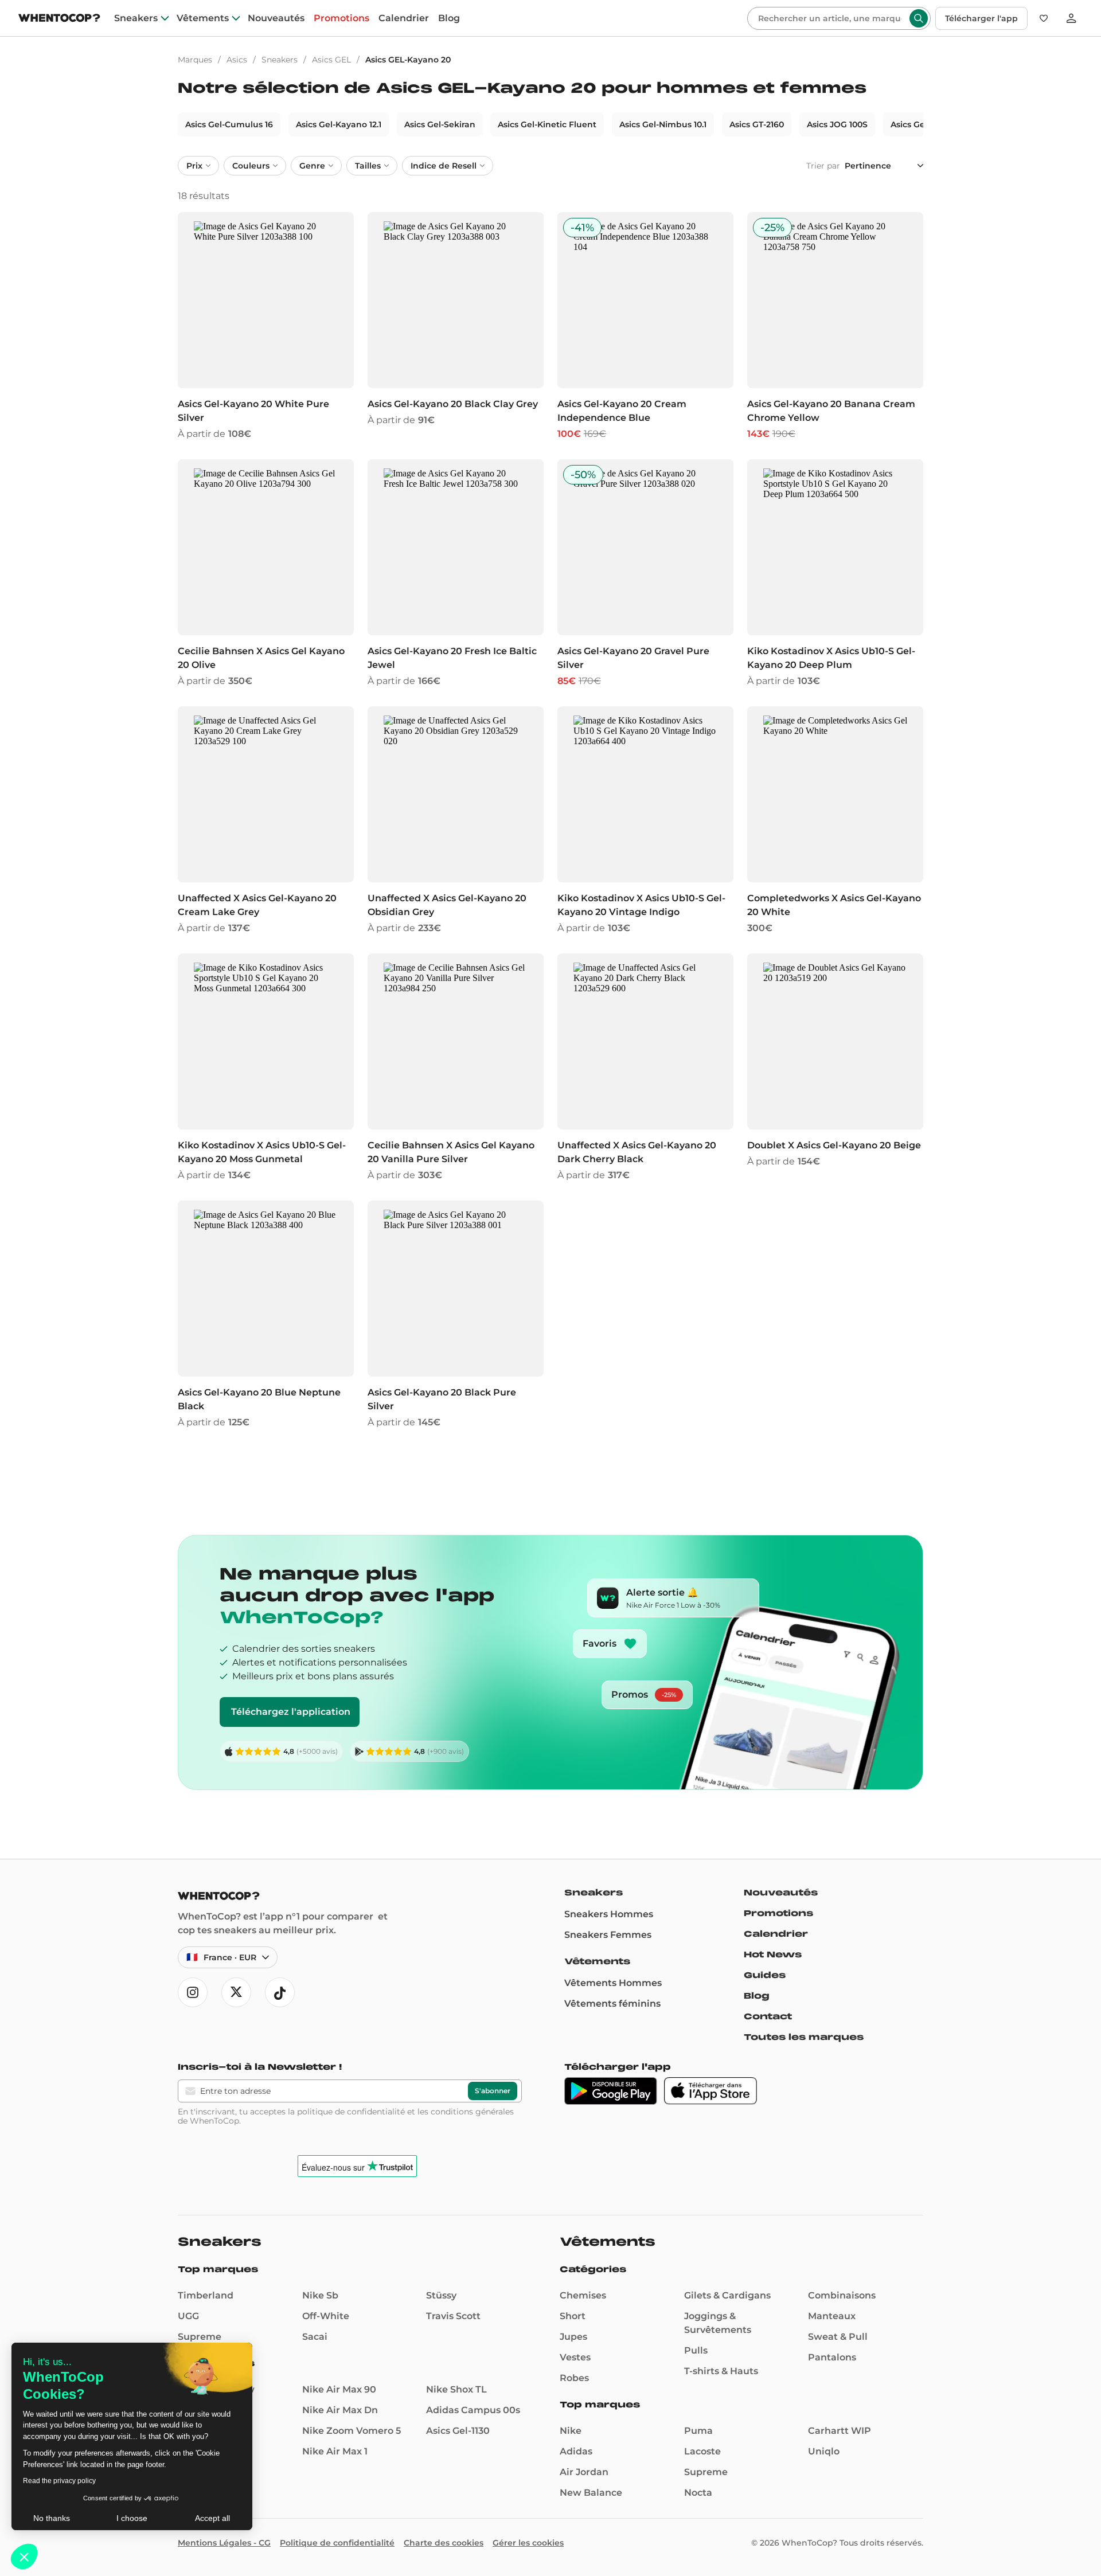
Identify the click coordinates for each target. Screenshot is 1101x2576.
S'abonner (493, 2091)
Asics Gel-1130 (458, 2431)
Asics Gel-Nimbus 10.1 (663, 124)
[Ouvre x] (236, 1992)
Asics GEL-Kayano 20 (408, 60)
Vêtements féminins (612, 2004)
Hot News (773, 1955)
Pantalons (832, 2357)
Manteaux (832, 2316)
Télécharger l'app (981, 18)
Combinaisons (842, 2295)
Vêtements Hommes (613, 1983)
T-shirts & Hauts (721, 2371)
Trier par (823, 166)
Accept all (212, 2518)
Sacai (315, 2337)
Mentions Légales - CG (224, 2543)
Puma (698, 2431)
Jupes (573, 2337)
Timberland (206, 2295)
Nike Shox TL (456, 2389)
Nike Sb (320, 2295)
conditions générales (472, 2112)
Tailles (368, 166)
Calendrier (404, 18)
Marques (195, 60)
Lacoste (702, 2451)
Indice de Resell (444, 166)
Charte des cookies (444, 2543)
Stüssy (441, 2295)
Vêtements (203, 18)
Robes (574, 2378)
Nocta (698, 2493)
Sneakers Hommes (609, 1914)
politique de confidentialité (351, 2112)
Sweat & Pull (838, 2337)
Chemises (583, 2295)
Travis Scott (453, 2316)
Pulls (696, 2350)
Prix (194, 166)
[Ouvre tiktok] (280, 1992)
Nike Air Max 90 (339, 2389)
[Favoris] (1044, 18)
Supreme (200, 2337)
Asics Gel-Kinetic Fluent (547, 124)
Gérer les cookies (528, 2543)
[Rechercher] (919, 18)
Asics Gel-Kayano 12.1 (339, 124)
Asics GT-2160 (757, 124)
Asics (237, 60)
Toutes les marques (804, 2037)
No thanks (52, 2518)
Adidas (576, 2451)
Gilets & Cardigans (727, 2295)
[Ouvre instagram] (193, 1992)
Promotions (341, 18)
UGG (188, 2316)
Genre (312, 166)
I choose (132, 2518)
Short (573, 2316)
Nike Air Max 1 (335, 2451)
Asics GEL (331, 60)
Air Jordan (584, 2472)
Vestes (575, 2357)
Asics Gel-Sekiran (440, 124)
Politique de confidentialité (337, 2543)
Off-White (326, 2316)
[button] (24, 2557)
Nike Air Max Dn (340, 2410)
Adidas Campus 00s (473, 2410)
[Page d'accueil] (59, 19)
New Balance (591, 2493)
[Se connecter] (1071, 18)
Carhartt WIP (840, 2431)
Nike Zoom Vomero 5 (352, 2431)
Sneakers (136, 18)
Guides (765, 1975)
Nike (571, 2431)
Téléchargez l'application (291, 1712)
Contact (768, 2016)
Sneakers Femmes (608, 1935)
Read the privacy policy (59, 2481)
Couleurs (251, 166)
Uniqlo (824, 2451)
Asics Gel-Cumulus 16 (229, 124)
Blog (449, 18)
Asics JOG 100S (837, 124)
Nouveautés (276, 18)
